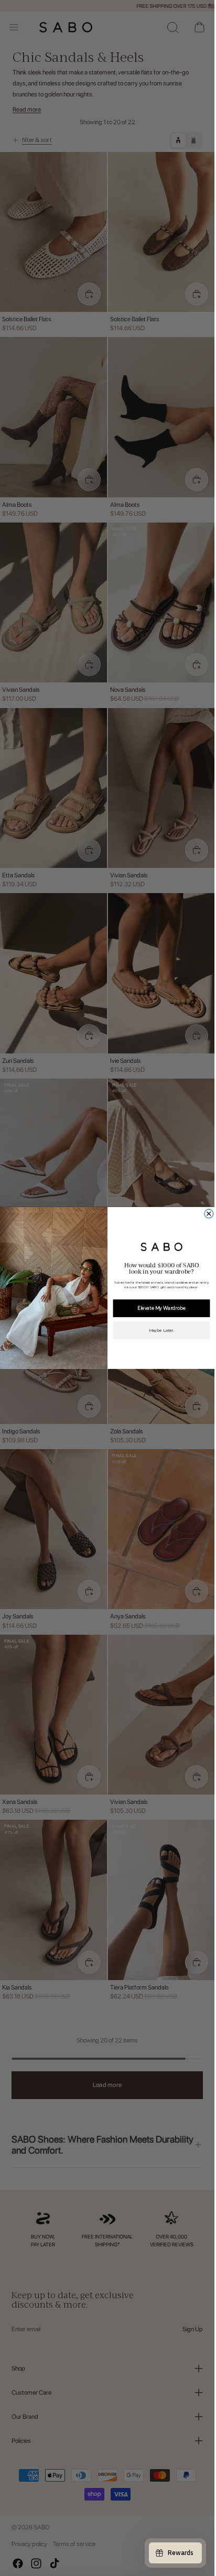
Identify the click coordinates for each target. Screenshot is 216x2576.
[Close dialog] (208, 1214)
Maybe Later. (161, 1331)
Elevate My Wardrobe (161, 1308)
